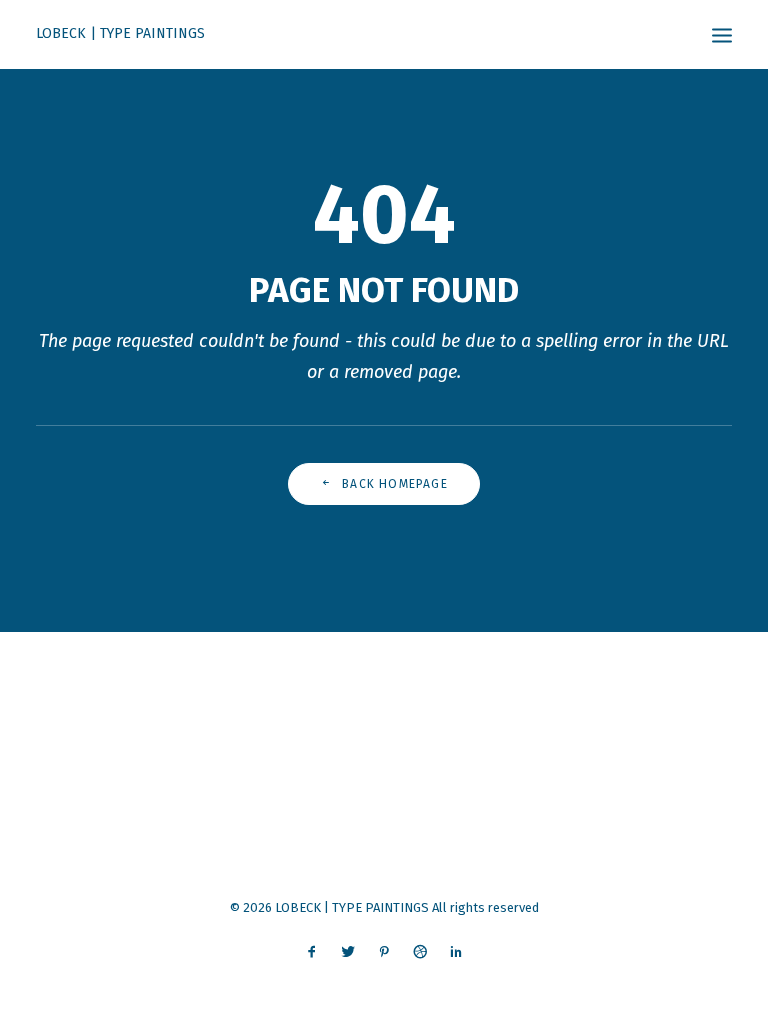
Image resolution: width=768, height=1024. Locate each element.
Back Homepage (395, 484)
